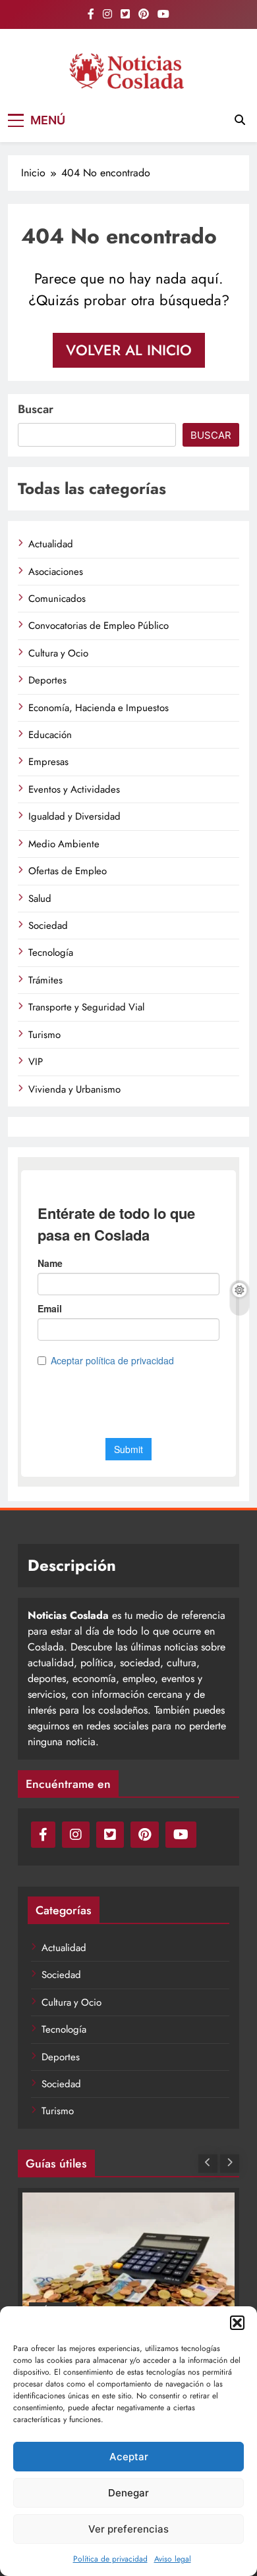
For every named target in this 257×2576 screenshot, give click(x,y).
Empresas (48, 762)
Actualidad (51, 544)
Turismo (44, 1035)
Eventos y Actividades (74, 789)
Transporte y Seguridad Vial (86, 1007)
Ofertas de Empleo (68, 871)
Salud (40, 899)
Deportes (47, 680)
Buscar (36, 409)
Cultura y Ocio (58, 653)
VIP (36, 1062)
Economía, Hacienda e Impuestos (99, 708)
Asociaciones (56, 572)
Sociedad (48, 926)
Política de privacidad (110, 2559)
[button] (237, 2323)
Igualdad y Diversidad (74, 816)
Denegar (128, 2493)
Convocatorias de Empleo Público (99, 626)
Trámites (45, 980)
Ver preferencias (128, 2529)
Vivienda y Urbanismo (74, 1089)
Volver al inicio (129, 350)
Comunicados (57, 599)
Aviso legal (173, 2559)
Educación (50, 735)
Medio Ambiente (64, 844)
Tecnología (51, 953)
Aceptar (129, 2457)
